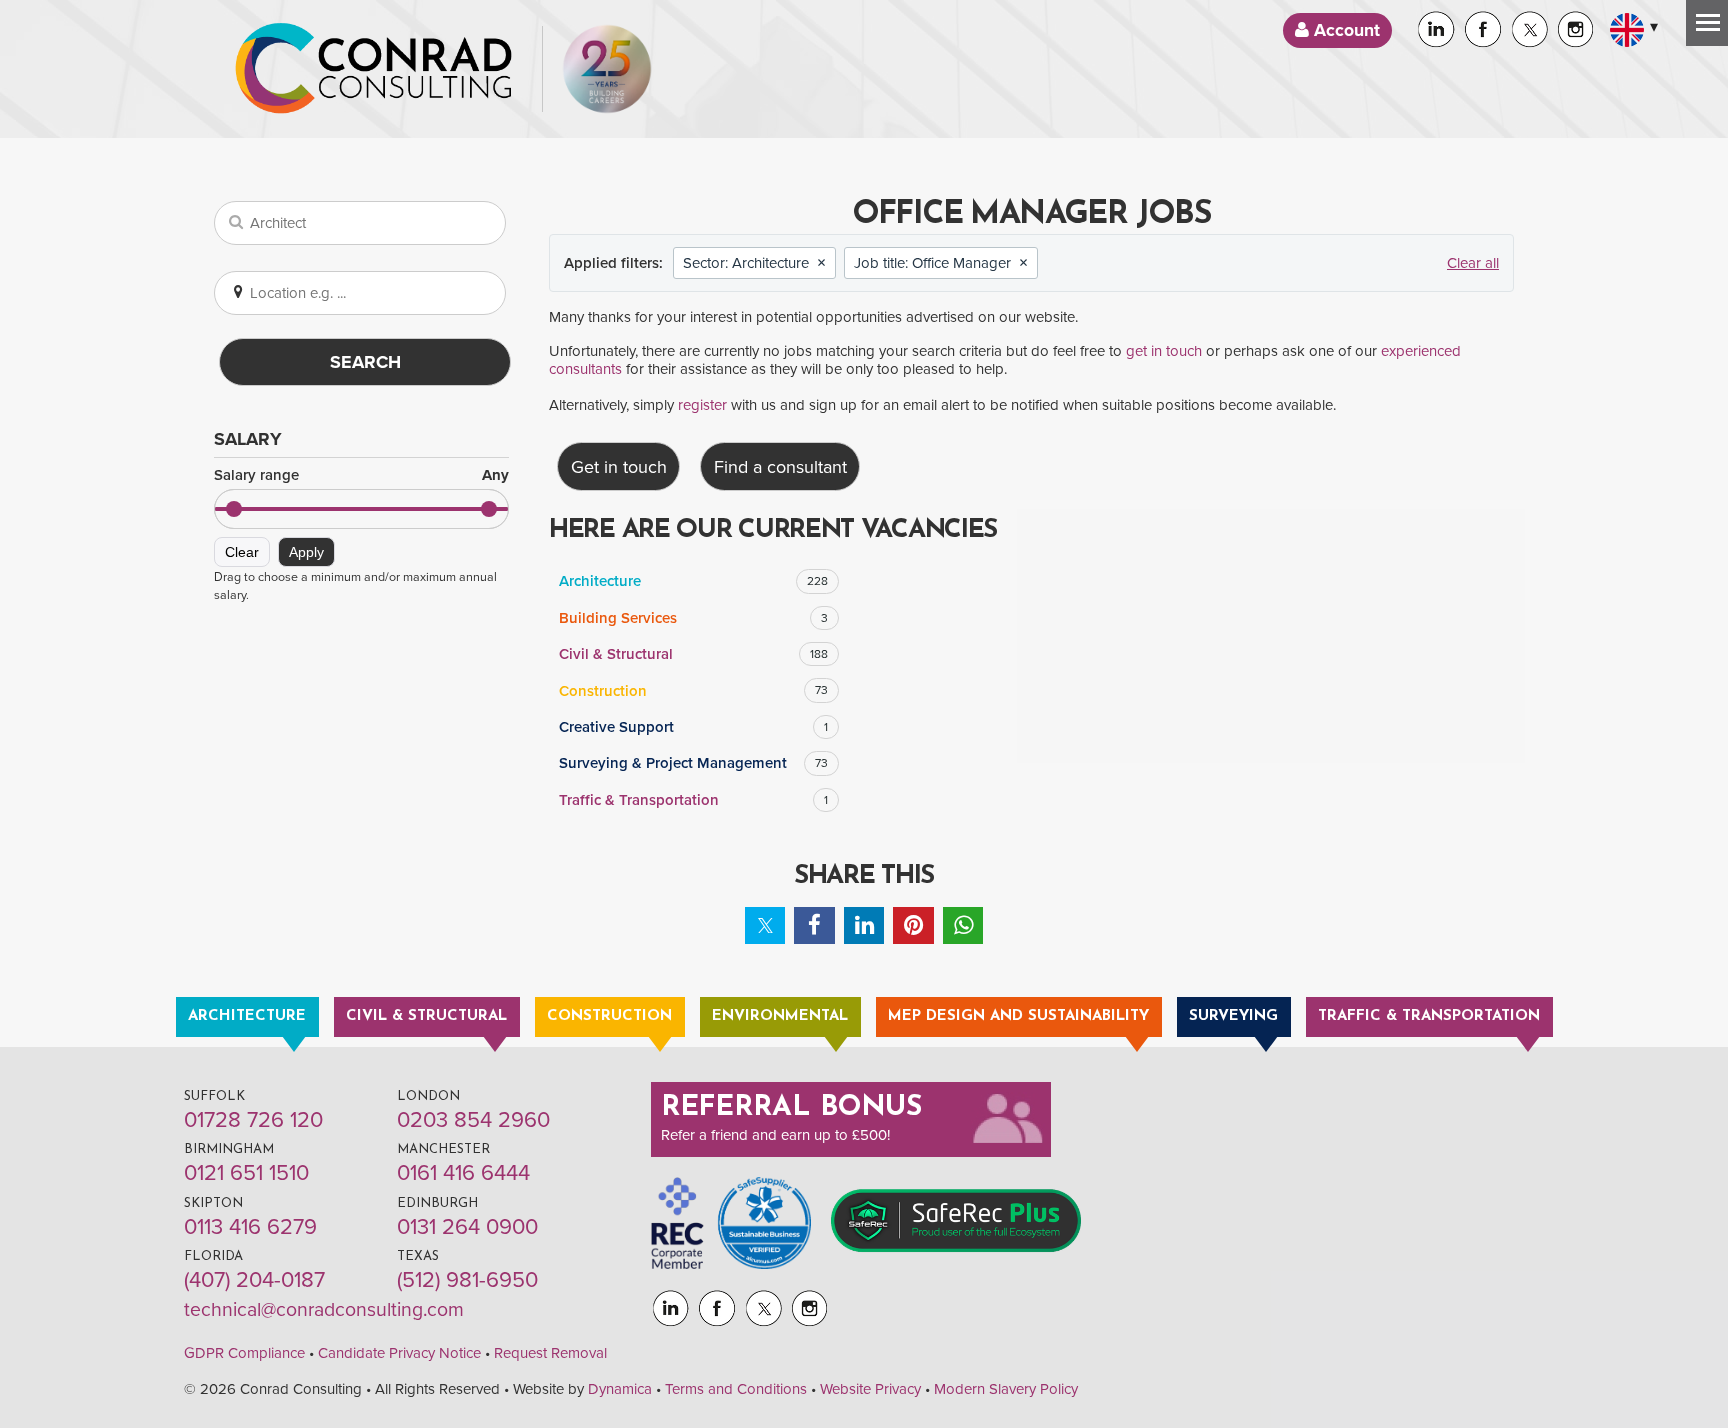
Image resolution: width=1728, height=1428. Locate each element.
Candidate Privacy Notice (399, 1353)
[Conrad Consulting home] (374, 69)
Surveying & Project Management (693, 763)
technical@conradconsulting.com (324, 1310)
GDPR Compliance (244, 1353)
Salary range (361, 475)
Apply (306, 552)
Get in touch (619, 467)
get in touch (1164, 351)
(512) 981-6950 (467, 1280)
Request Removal (550, 1353)
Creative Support (693, 727)
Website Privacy (870, 1389)
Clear (242, 552)
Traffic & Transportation (693, 800)
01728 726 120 (253, 1120)
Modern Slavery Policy (1006, 1389)
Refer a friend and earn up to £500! (775, 1135)
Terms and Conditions (736, 1389)
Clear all (1473, 263)
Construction (693, 691)
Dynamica (620, 1389)
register (702, 405)
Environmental (780, 1016)
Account (1344, 30)
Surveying (1233, 1016)
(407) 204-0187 (254, 1280)
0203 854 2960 (473, 1120)
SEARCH (365, 362)
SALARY (248, 439)
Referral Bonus (792, 1108)
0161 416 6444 (463, 1173)
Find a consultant (780, 467)
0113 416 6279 (250, 1227)
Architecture (693, 581)
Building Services (693, 618)
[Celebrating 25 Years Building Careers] (607, 69)
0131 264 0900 (467, 1227)
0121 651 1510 (246, 1173)
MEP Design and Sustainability (1018, 1016)
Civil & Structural (693, 654)
